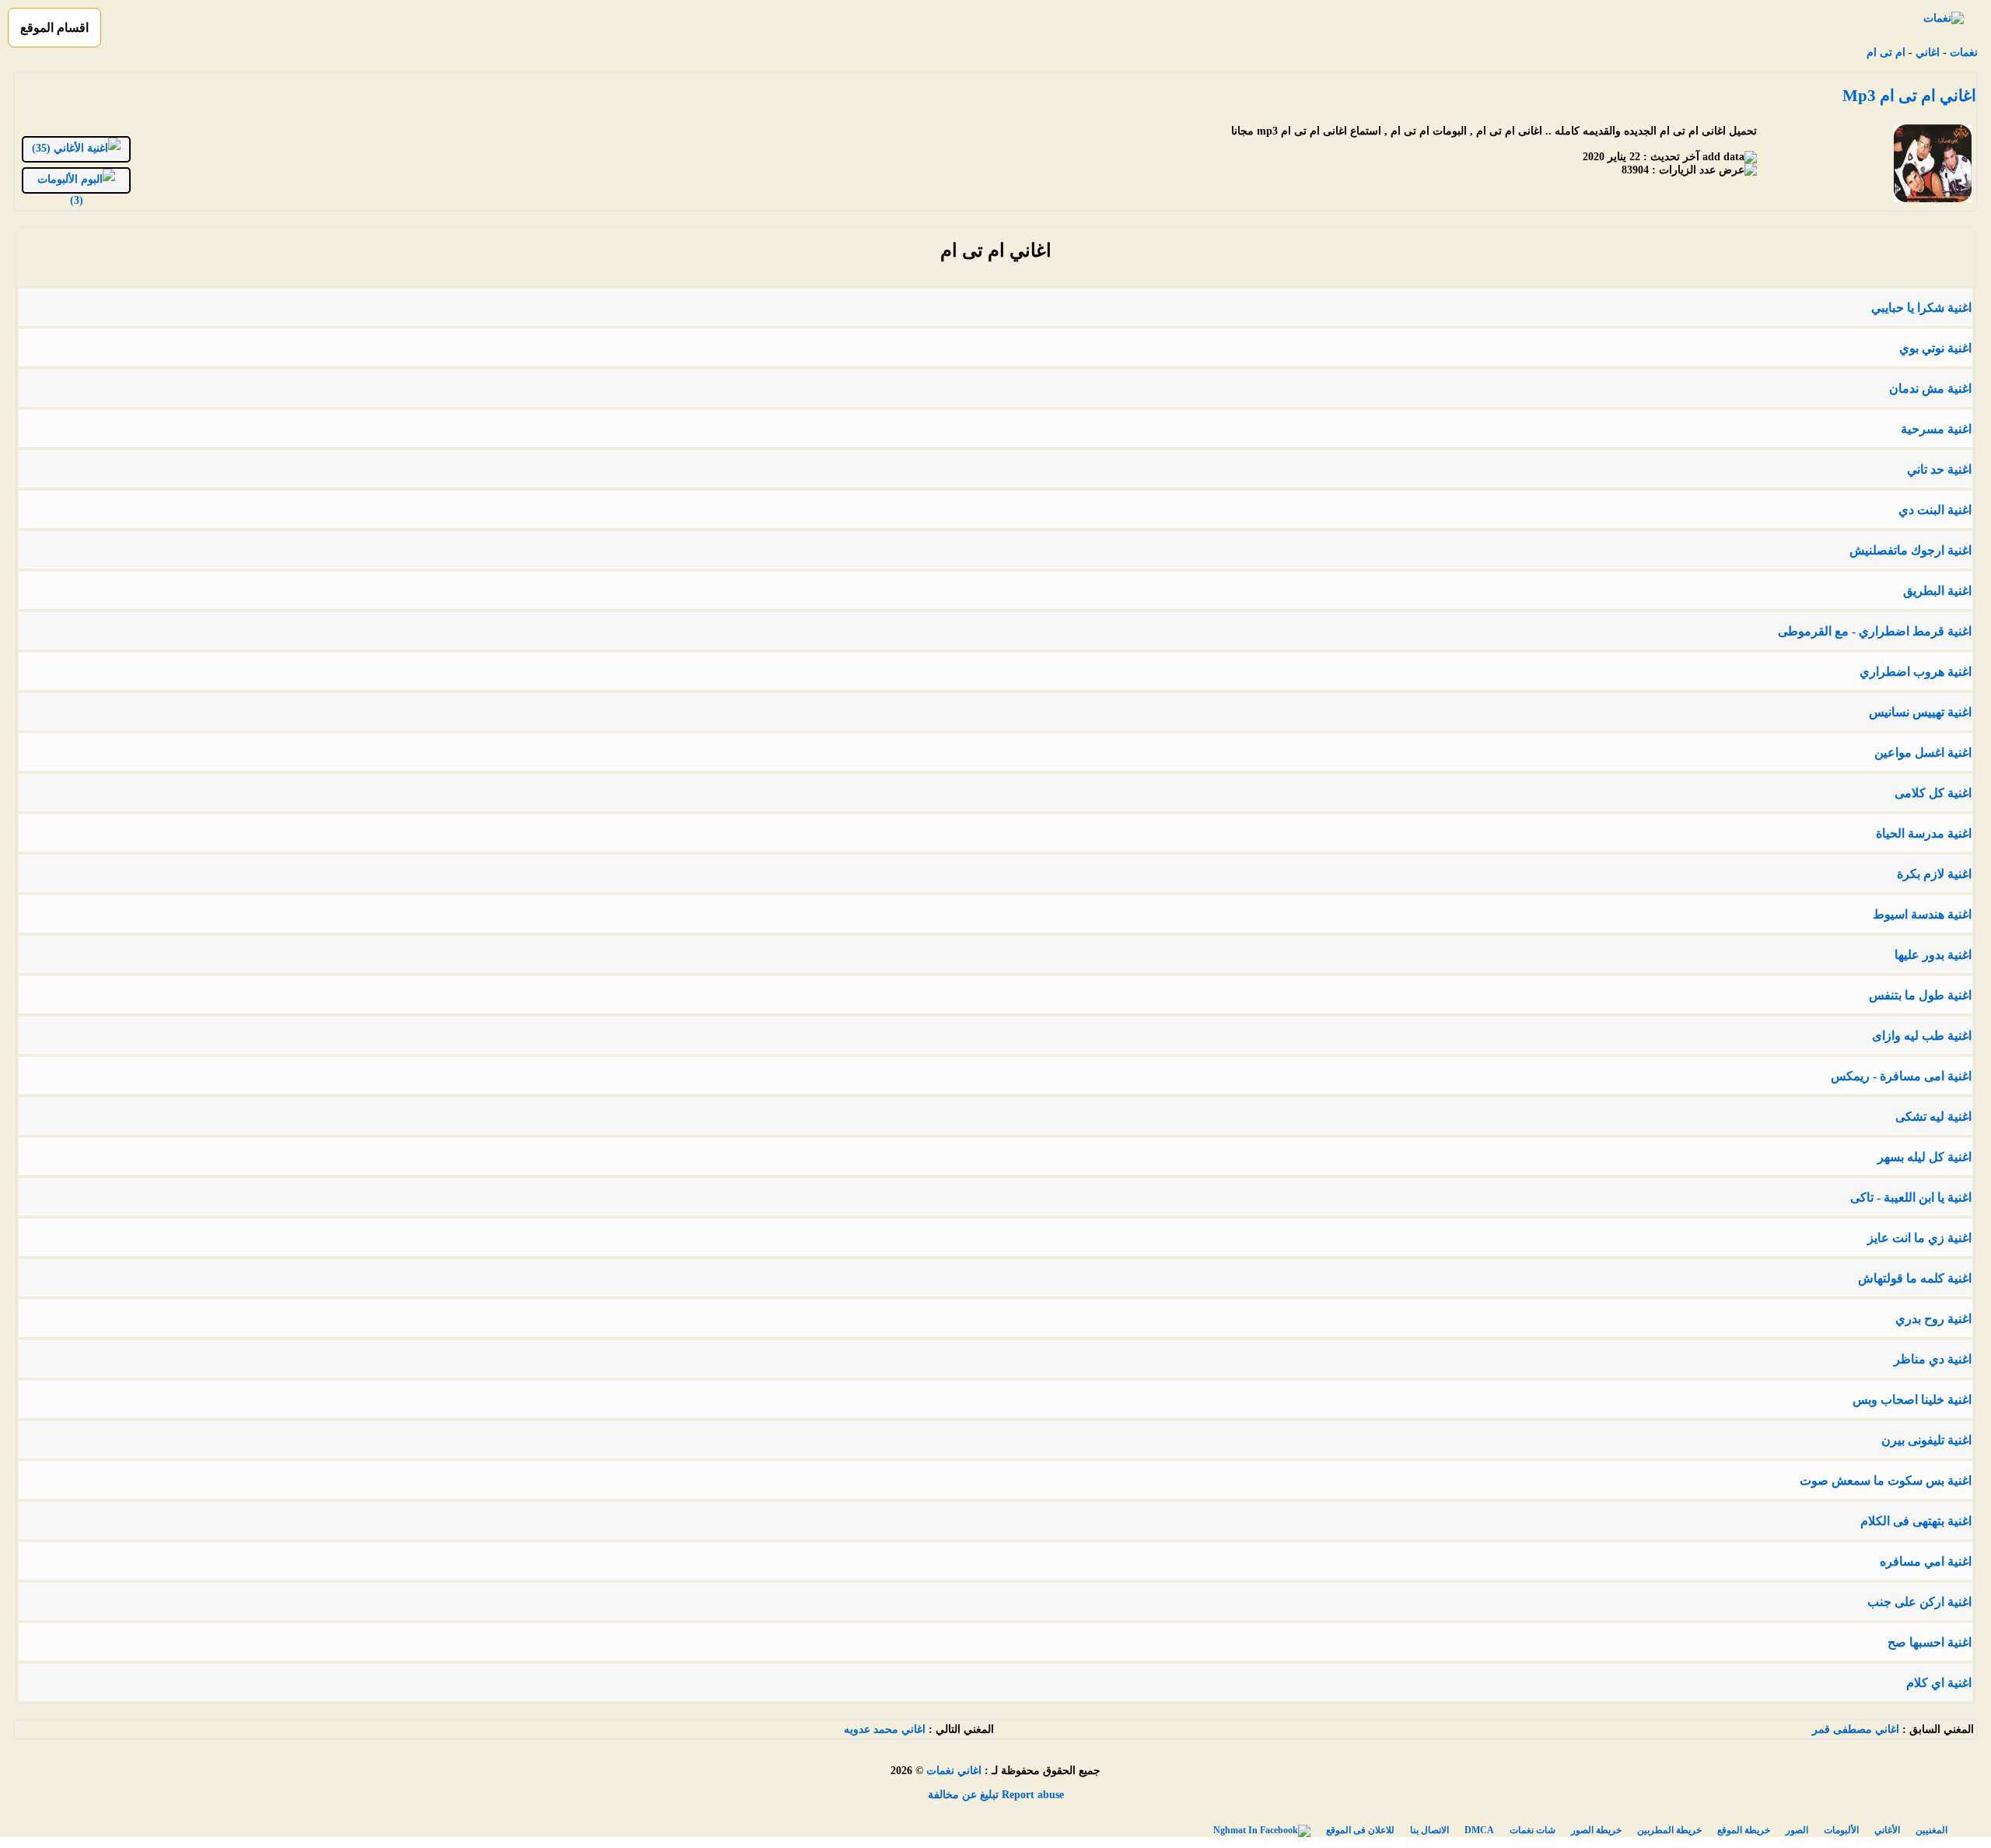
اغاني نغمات (954, 1771)
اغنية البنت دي (1935, 510)
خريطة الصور (1596, 1830)
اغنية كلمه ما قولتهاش (1915, 1278)
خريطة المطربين (1669, 1830)
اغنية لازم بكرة (1934, 874)
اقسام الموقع (54, 28)
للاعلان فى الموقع (1360, 1830)
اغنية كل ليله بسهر (1925, 1157)
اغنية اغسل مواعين (1923, 752)
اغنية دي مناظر (1933, 1359)
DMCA (1479, 1830)
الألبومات (1841, 1830)
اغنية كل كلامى (1933, 793)
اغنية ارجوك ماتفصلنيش (1911, 550)
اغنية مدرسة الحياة (1924, 833)
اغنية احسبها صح (1930, 1642)
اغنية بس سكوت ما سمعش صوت (1886, 1480)
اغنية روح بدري (1933, 1319)
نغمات (1964, 52)
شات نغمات (1533, 1830)
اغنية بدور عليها (1933, 955)
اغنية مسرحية (1936, 429)
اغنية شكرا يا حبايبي (1921, 308)
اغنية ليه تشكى (1933, 1116)
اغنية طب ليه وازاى (1922, 1036)
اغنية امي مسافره (1926, 1561)
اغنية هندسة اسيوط (1922, 914)
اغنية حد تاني (1939, 469)
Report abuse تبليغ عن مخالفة (996, 1795)
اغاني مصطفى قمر (1856, 1729)
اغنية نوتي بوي (1935, 348)
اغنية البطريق (1937, 591)
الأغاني (1887, 1830)
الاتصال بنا (1429, 1830)
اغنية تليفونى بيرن (1926, 1440)
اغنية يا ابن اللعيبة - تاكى (1911, 1197)
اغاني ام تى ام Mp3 (1909, 96)
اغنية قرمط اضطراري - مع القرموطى (1875, 631)
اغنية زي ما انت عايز (1919, 1238)
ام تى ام (1886, 52)
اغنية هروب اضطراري (1916, 672)
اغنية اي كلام (1939, 1683)
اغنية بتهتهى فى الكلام (1916, 1521)
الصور (1797, 1830)
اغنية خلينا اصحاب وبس (1912, 1400)
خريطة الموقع (1744, 1830)
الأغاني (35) (59, 148)
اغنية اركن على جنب (1919, 1602)
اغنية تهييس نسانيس (1920, 712)
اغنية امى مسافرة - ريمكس (1901, 1076)
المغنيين (1932, 1830)
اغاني (1928, 52)
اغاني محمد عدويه (885, 1729)
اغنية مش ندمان (1930, 388)
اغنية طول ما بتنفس (1920, 995)
